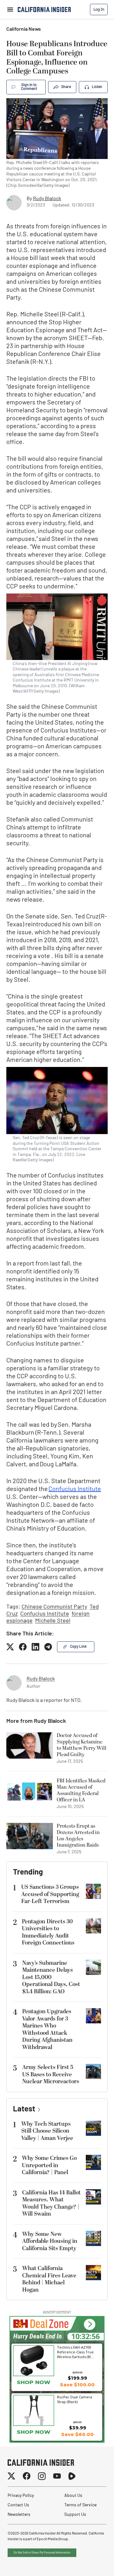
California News (24, 29)
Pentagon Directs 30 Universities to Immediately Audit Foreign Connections (48, 1932)
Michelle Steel (53, 1621)
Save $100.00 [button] (77, 2385)
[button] (89, 2324)
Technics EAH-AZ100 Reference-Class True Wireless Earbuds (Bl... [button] (75, 2352)
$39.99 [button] (78, 2428)
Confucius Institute (75, 1489)
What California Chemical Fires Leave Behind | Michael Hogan (49, 2279)
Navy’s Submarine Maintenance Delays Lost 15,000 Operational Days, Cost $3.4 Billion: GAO (51, 1977)
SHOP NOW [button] (34, 2382)
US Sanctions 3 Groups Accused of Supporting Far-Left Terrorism (50, 1894)
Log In (99, 9)
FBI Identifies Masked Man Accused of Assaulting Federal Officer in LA (81, 1790)
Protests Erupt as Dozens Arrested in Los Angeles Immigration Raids (78, 1836)
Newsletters (19, 2515)
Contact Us (18, 2505)
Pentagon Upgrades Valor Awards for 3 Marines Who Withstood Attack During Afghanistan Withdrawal (47, 2029)
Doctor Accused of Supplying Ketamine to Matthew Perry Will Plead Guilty (82, 1745)
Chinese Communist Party (54, 1607)
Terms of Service (80, 2505)
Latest (24, 2110)
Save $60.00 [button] (77, 2434)
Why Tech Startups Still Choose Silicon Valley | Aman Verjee (47, 2131)
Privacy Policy (21, 2496)
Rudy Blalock (47, 199)
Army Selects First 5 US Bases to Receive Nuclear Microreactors (51, 2074)
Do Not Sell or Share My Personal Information (42, 2553)
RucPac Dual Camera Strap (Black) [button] (75, 2399)
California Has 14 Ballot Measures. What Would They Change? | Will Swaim (51, 2203)
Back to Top (90, 2563)
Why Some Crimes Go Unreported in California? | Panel (49, 2165)
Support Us (75, 2515)
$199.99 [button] (77, 2378)
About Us (73, 2496)
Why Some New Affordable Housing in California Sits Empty (50, 2241)
